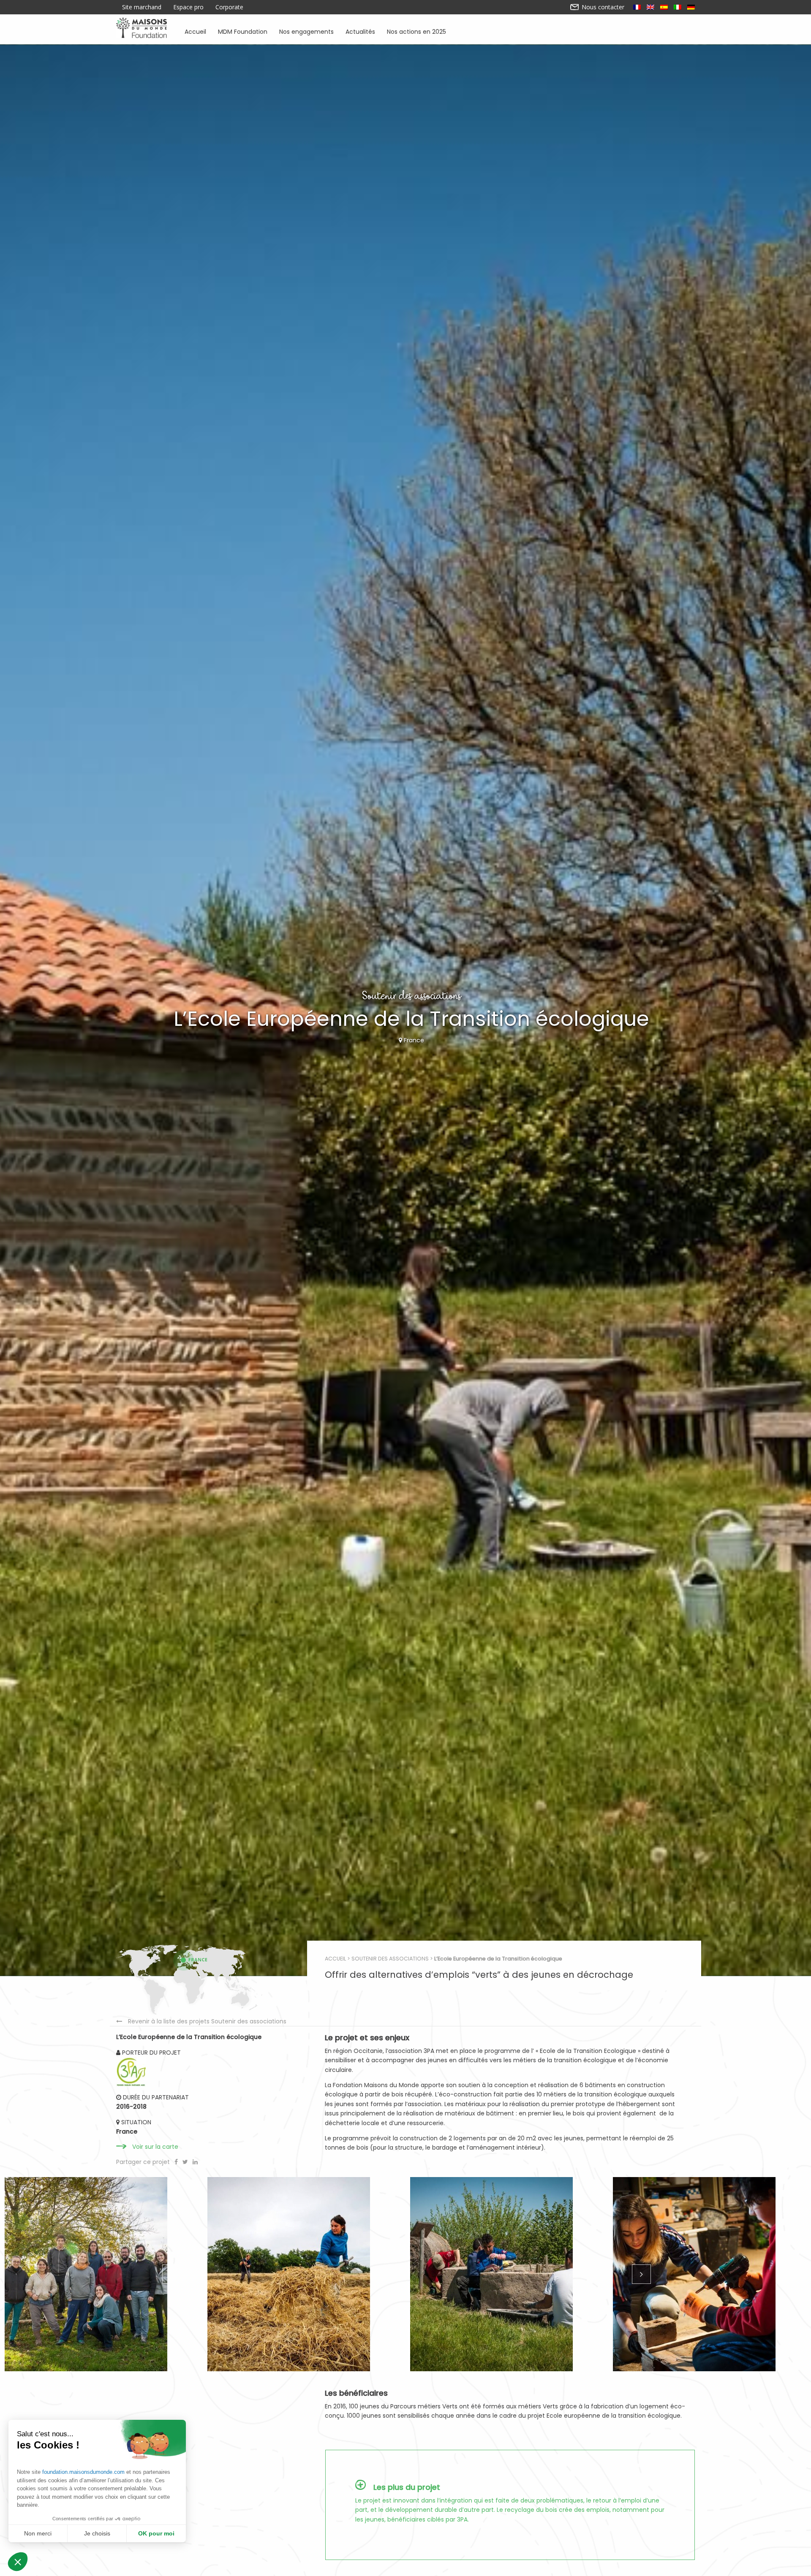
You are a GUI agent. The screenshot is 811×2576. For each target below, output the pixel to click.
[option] (101, 2274)
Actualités (360, 31)
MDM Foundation (243, 31)
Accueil (195, 31)
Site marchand (142, 7)
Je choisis (97, 2533)
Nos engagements (306, 31)
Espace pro (188, 7)
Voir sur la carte (155, 2147)
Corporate (229, 7)
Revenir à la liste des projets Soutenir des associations (207, 2021)
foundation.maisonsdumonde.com (83, 2472)
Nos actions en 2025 (416, 31)
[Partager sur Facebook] (177, 2162)
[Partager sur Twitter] (186, 2162)
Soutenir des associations (390, 1959)
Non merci (38, 2533)
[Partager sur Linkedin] (195, 2162)
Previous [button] (171, 2274)
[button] (18, 2562)
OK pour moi (156, 2533)
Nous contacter (602, 7)
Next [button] (640, 2274)
